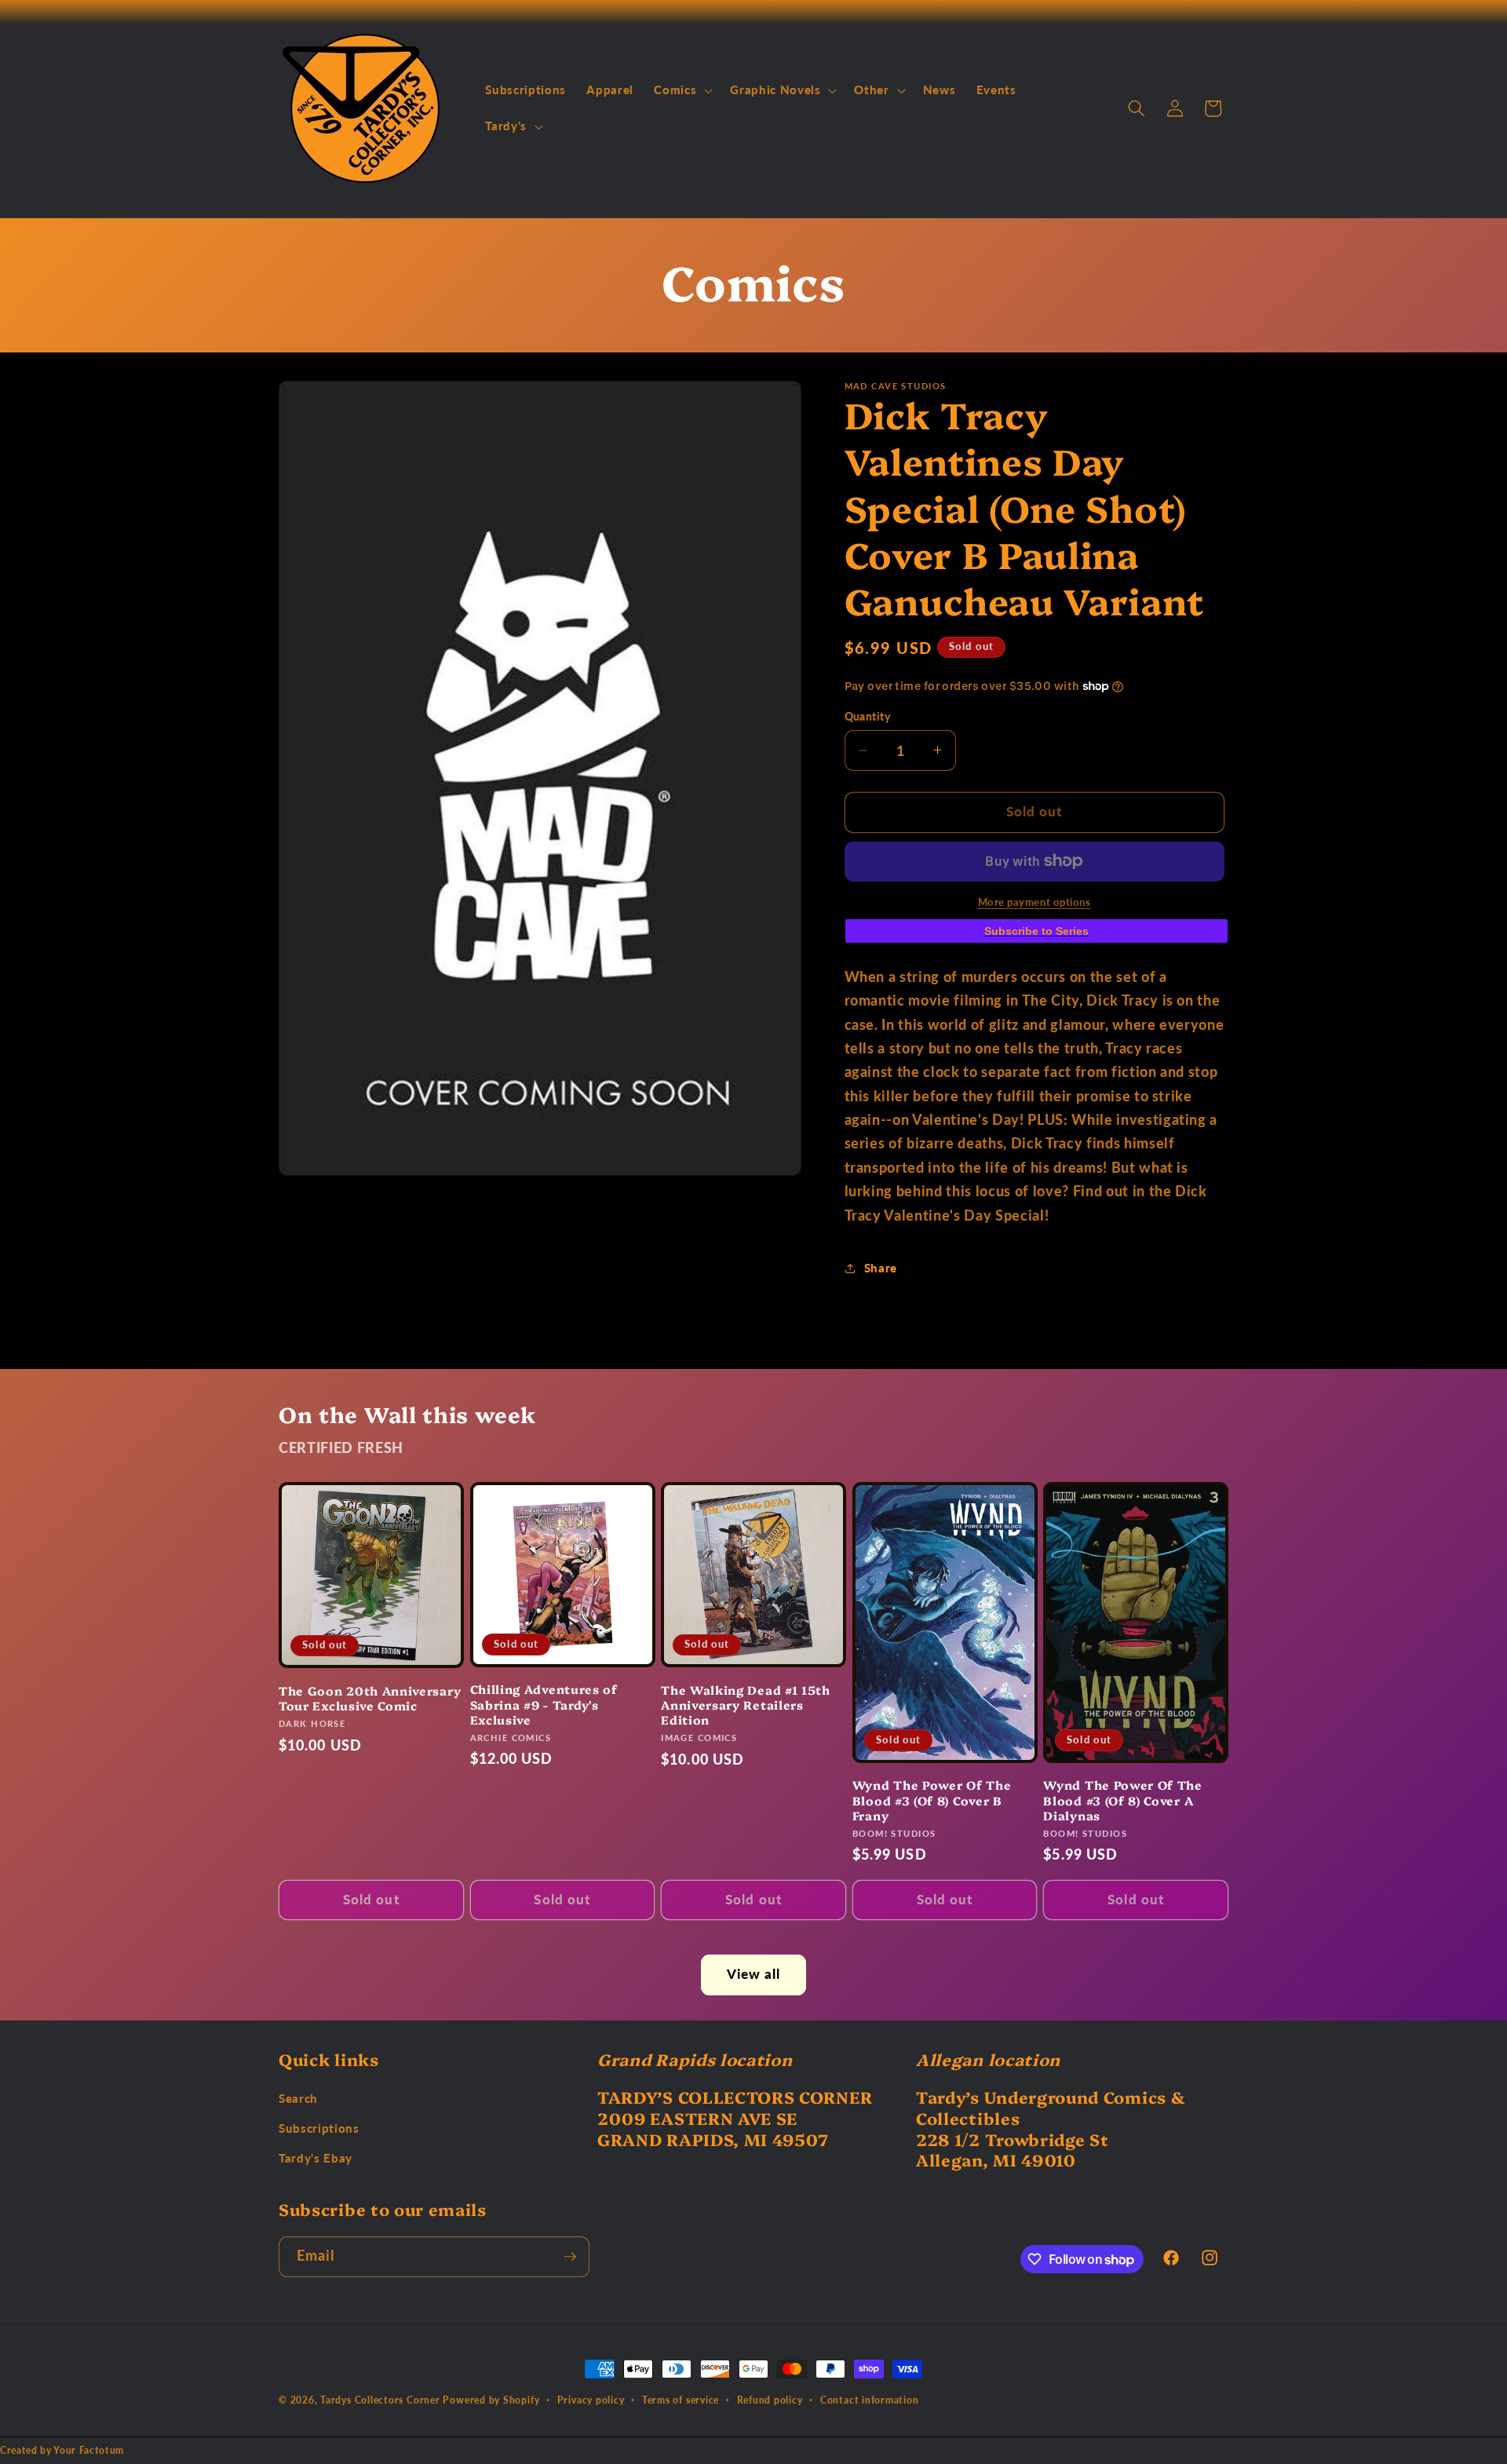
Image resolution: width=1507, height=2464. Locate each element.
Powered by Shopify (491, 2400)
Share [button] (881, 1268)
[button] (682, 90)
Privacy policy (591, 2400)
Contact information (870, 2400)
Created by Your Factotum (62, 2450)
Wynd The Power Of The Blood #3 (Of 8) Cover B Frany (932, 1800)
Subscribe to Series (1036, 931)
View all (754, 1974)
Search (298, 2098)
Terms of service (681, 2400)
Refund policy (770, 2400)
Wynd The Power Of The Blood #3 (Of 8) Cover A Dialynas (1123, 1800)
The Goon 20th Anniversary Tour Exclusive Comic (370, 1698)
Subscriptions (319, 2128)
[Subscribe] (570, 2257)
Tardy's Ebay (316, 2158)
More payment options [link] (1034, 902)
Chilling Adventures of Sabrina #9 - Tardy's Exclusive (544, 1704)
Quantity (868, 716)
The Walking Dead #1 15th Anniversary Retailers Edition (746, 1705)
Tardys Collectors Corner (380, 2400)
